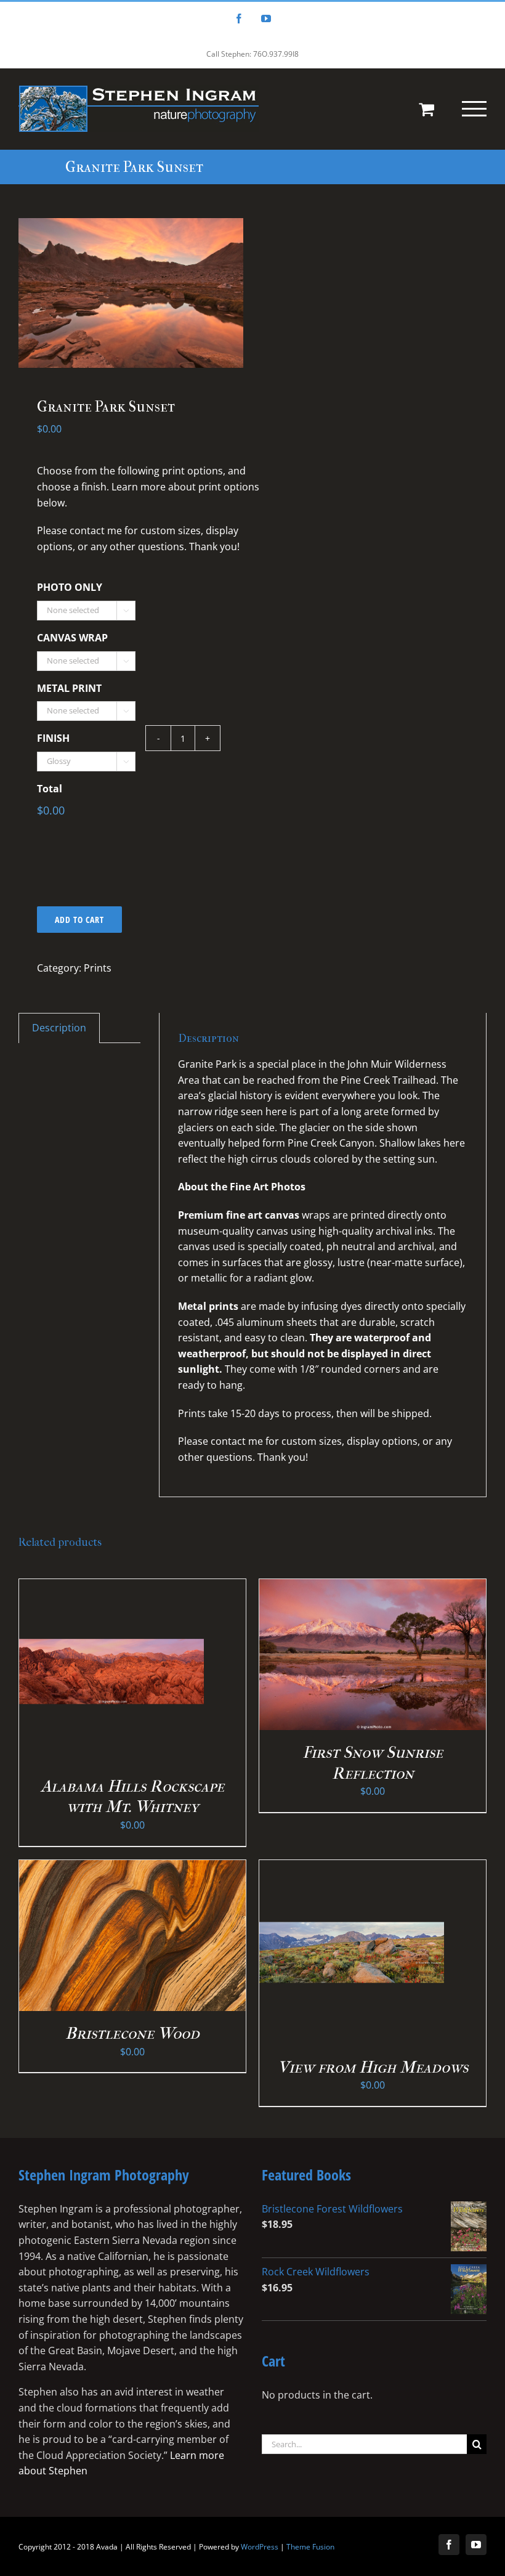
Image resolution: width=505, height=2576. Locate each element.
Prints (98, 968)
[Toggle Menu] (474, 108)
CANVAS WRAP (72, 638)
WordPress (260, 2547)
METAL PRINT (69, 689)
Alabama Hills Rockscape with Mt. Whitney (132, 1797)
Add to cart (79, 920)
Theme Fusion (310, 2547)
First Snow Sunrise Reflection (373, 1763)
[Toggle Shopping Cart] (426, 109)
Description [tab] (59, 1028)
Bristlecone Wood (132, 2033)
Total (50, 789)
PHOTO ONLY (70, 587)
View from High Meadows (373, 2067)
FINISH (53, 738)
